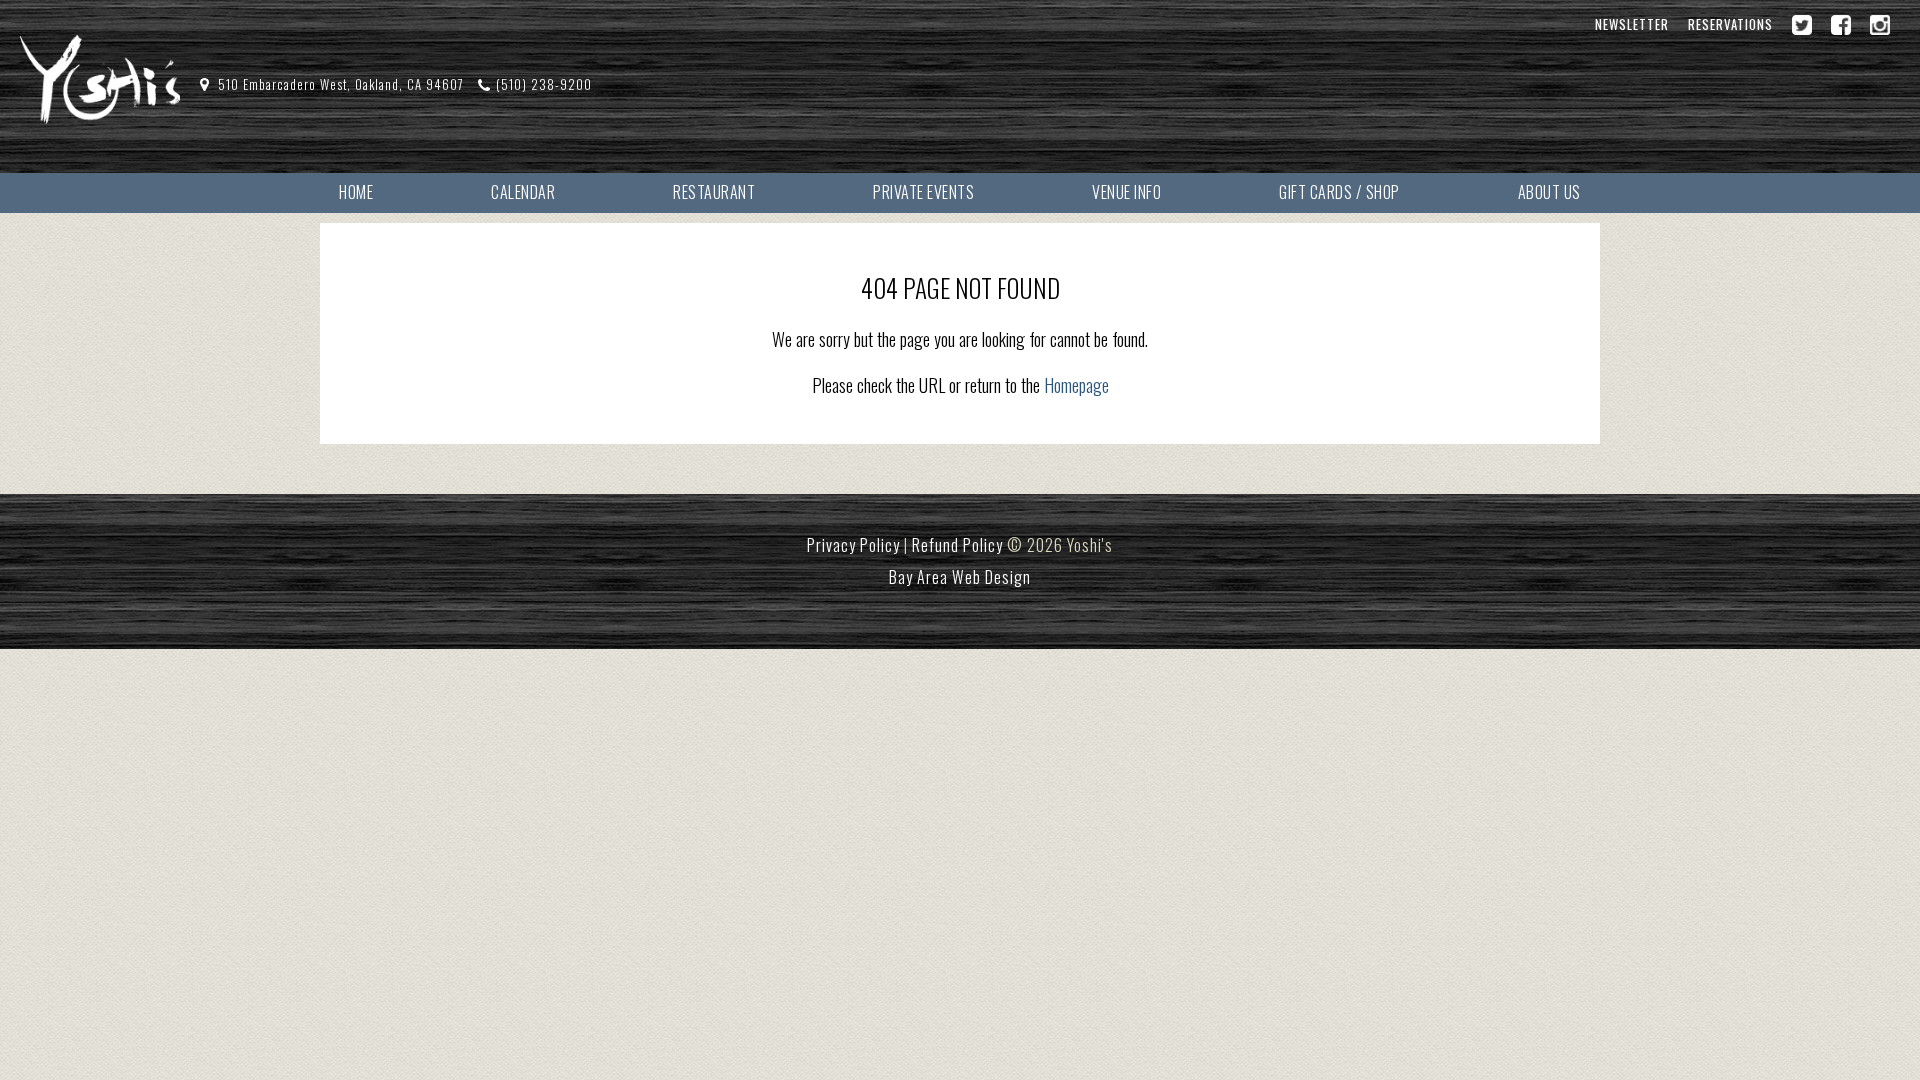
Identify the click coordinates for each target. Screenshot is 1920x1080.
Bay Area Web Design (960, 577)
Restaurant (714, 192)
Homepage (1076, 385)
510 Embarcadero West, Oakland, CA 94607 (341, 84)
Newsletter (1632, 24)
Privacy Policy (853, 545)
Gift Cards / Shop (1339, 192)
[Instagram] (1880, 25)
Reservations (1730, 24)
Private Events (923, 192)
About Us (1549, 192)
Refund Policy (957, 545)
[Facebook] (1841, 25)
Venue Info (1126, 192)
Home (356, 192)
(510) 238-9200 (544, 84)
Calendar (523, 192)
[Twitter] (1802, 25)
